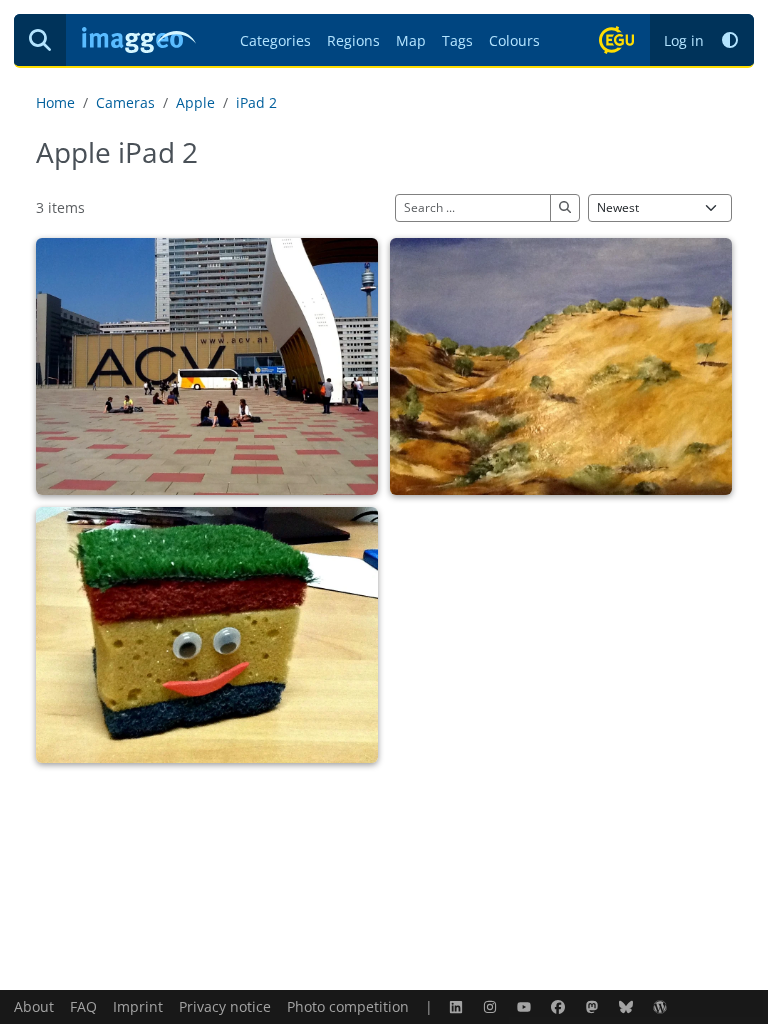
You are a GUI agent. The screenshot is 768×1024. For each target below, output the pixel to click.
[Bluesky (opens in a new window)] (628, 1006)
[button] (730, 40)
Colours (514, 40)
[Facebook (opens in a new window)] (560, 1006)
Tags (457, 40)
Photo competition (348, 1006)
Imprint (138, 1006)
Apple (195, 102)
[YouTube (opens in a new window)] (526, 1006)
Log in (684, 40)
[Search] (40, 40)
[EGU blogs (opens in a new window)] (662, 1006)
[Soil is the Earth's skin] (561, 366)
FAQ (83, 1006)
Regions (353, 40)
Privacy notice (225, 1006)
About (34, 1006)
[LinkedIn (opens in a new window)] (458, 1006)
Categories (275, 40)
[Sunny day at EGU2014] (207, 366)
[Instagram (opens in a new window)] (492, 1006)
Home (55, 102)
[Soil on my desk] (207, 635)
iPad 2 (256, 102)
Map (411, 40)
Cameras (125, 102)
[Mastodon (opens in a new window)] (594, 1006)
